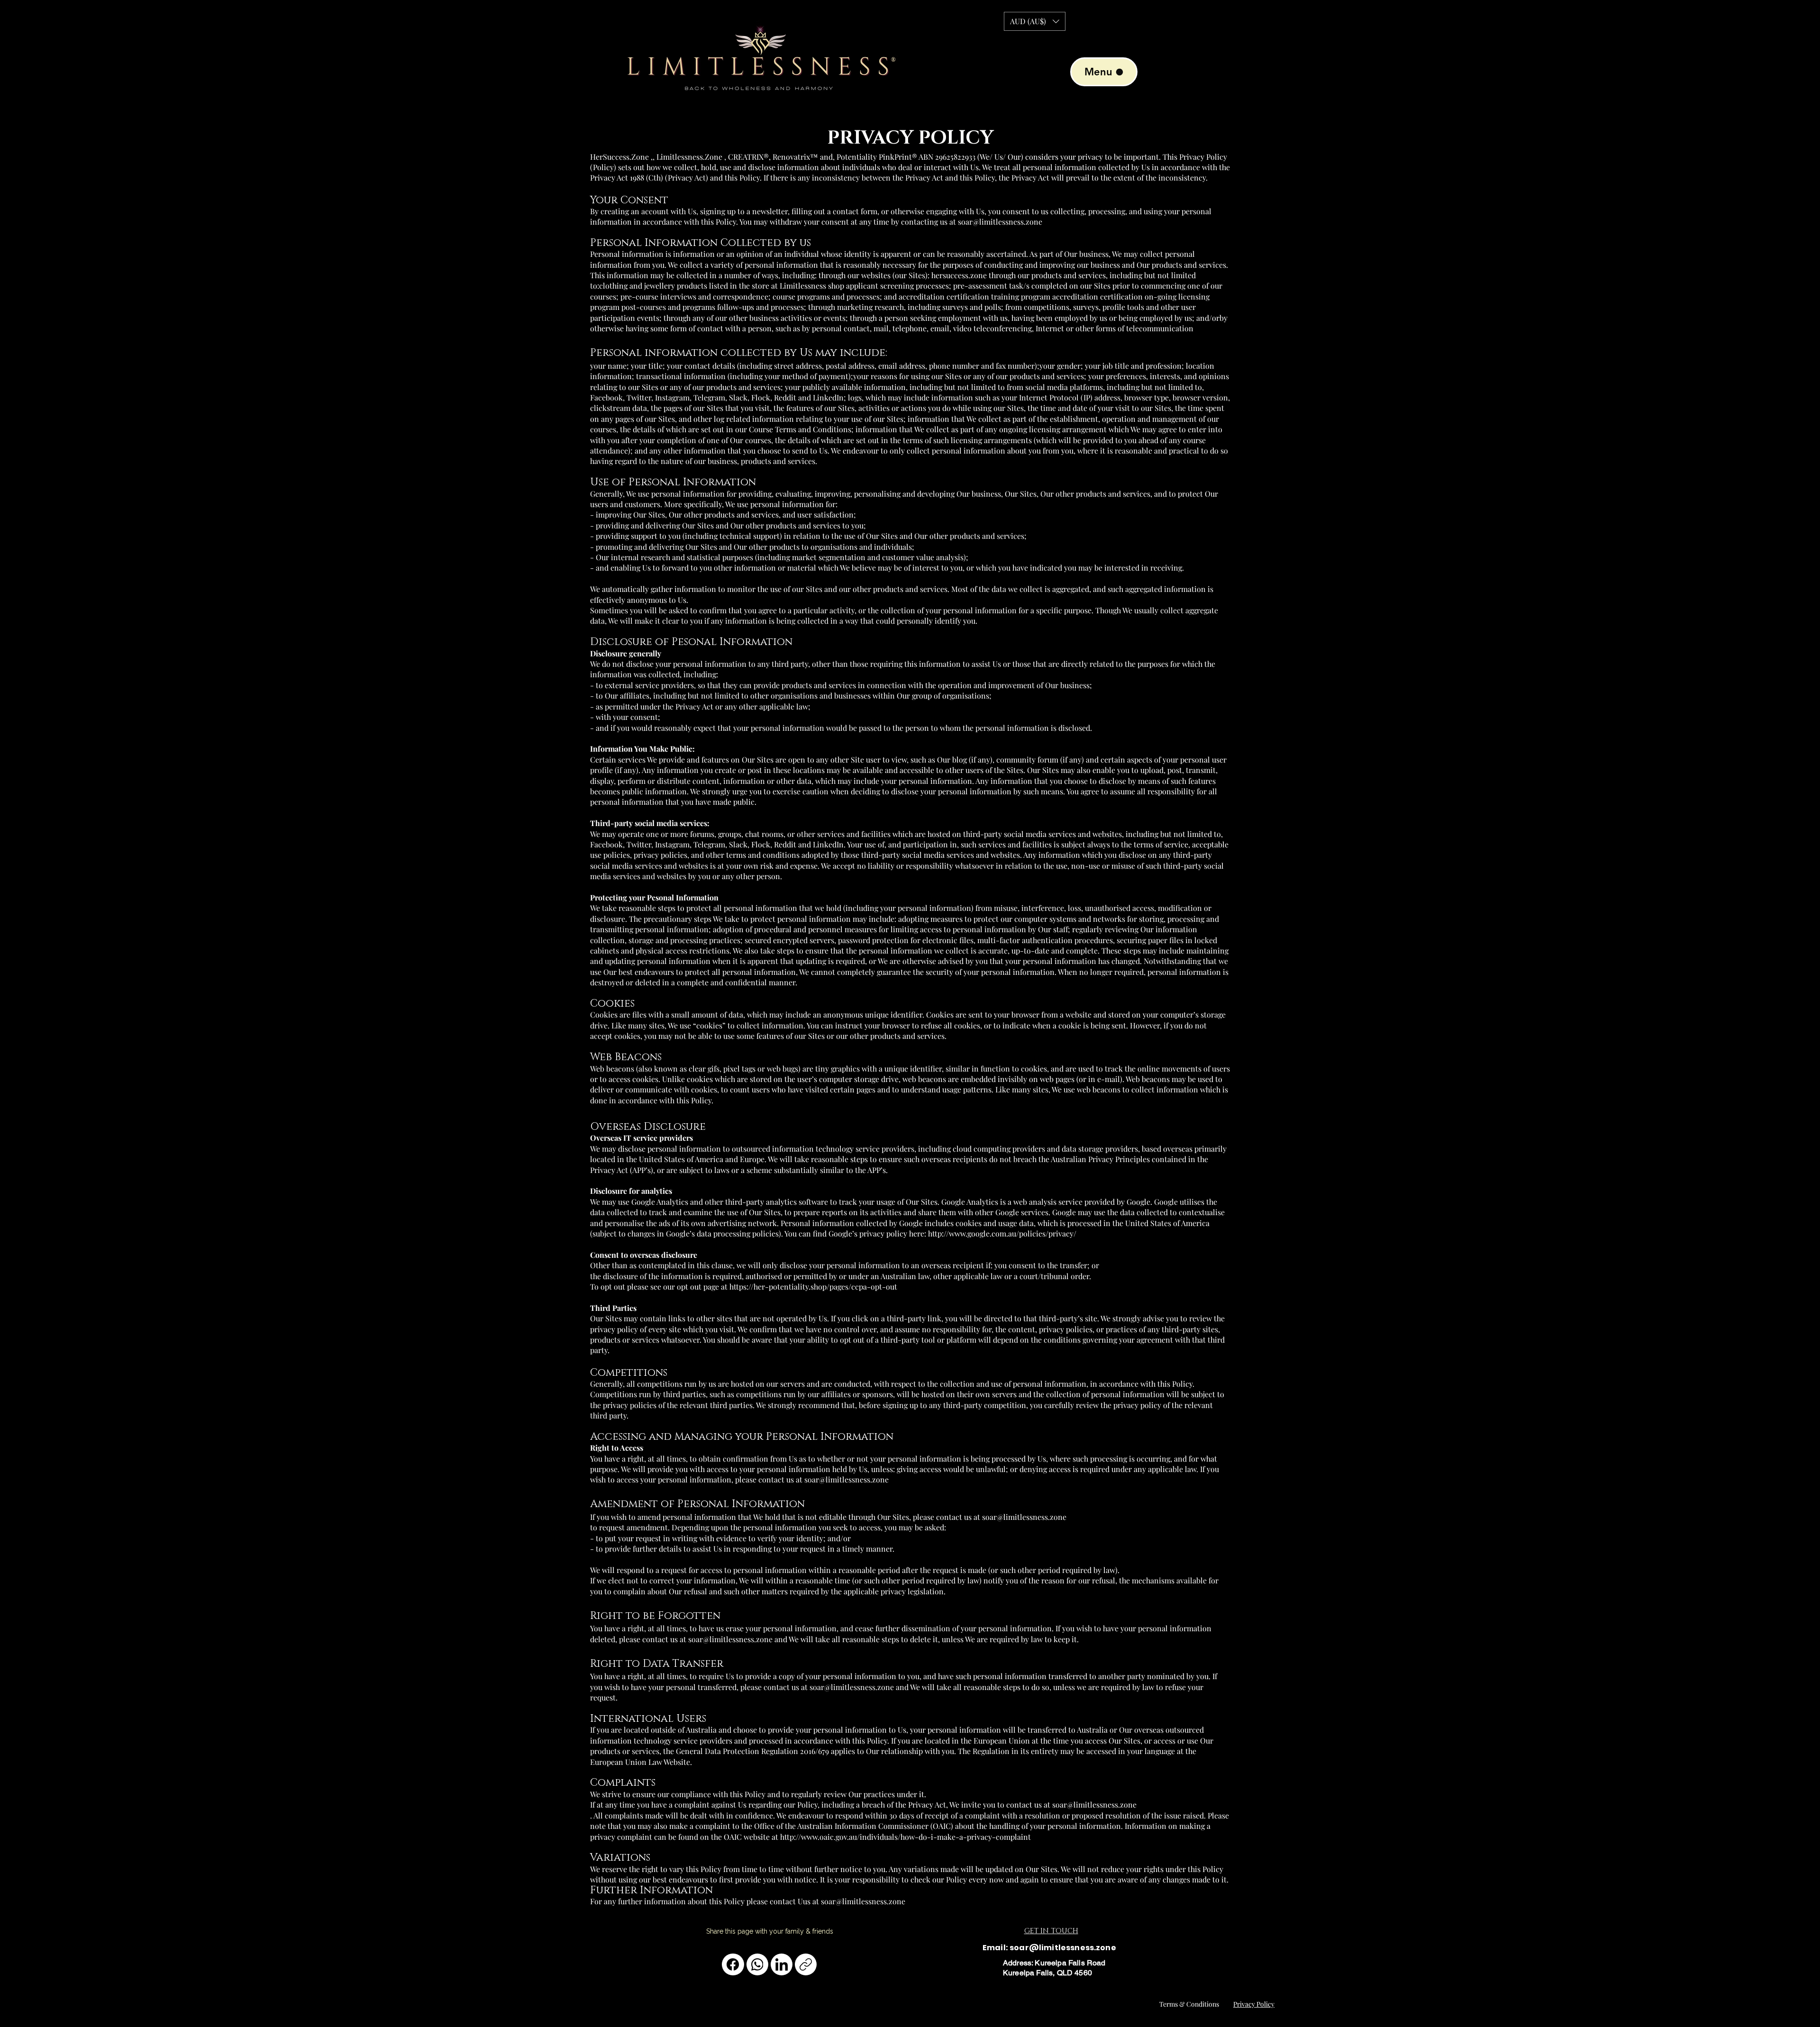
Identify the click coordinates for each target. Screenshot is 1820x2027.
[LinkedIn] (782, 1964)
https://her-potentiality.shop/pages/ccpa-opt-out (813, 1286)
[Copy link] (806, 1964)
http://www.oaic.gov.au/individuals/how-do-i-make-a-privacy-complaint (905, 1837)
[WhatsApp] (757, 1964)
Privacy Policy (1254, 2004)
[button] (1035, 21)
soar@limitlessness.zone (846, 1479)
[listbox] (1035, 21)
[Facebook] (733, 1964)
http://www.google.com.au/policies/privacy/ (1002, 1233)
